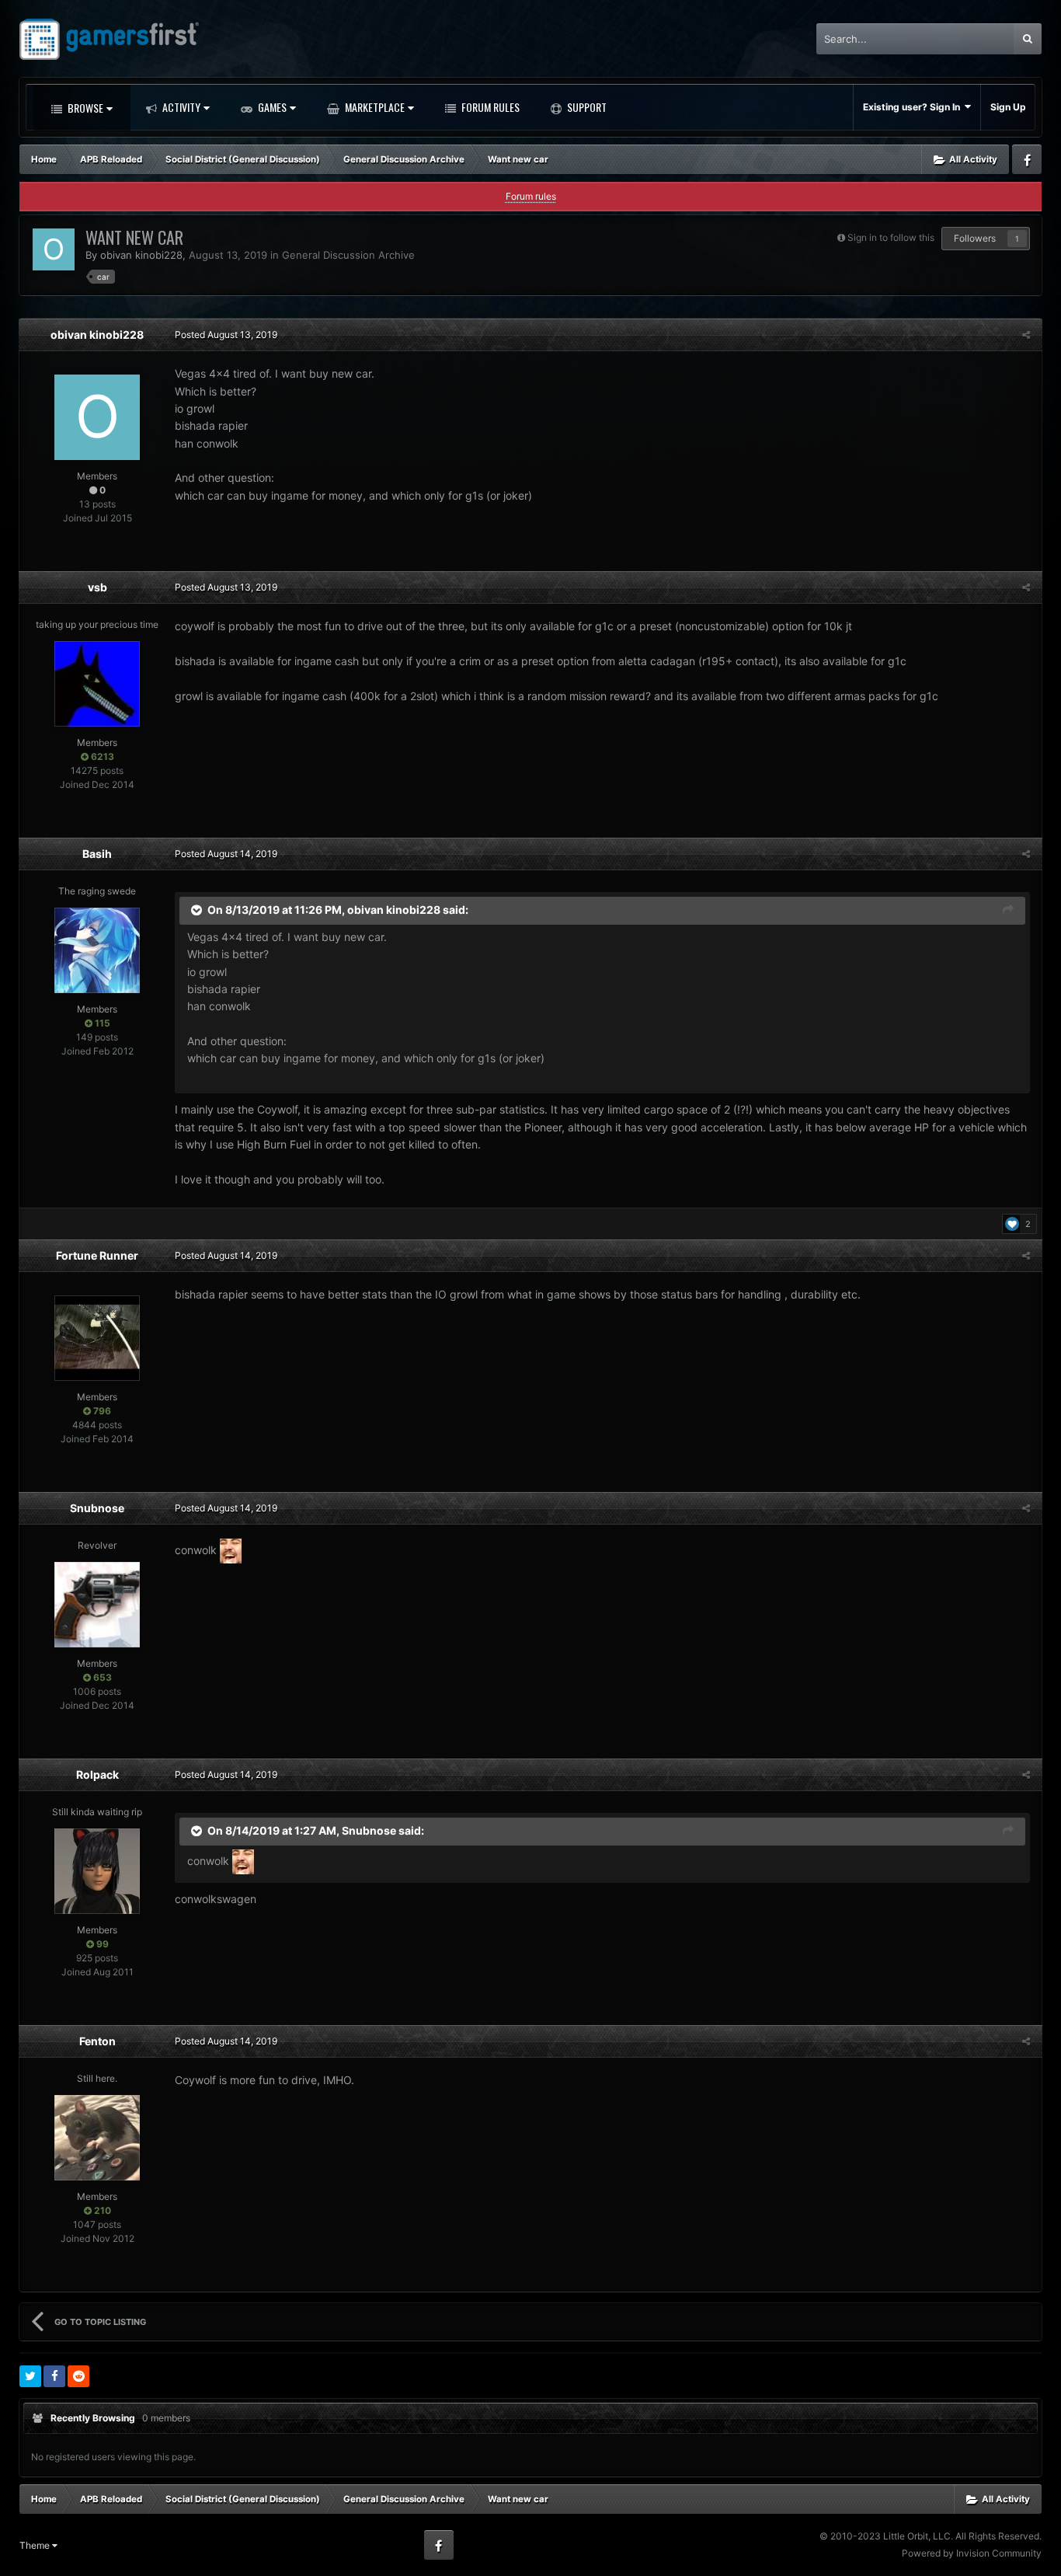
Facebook (1027, 159)
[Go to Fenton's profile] (97, 2138)
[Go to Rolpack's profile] (97, 1871)
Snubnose (97, 1508)
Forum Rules (489, 107)
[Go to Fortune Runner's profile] (97, 1338)
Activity (180, 107)
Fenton (97, 2041)
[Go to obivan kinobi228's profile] (54, 249)
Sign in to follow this (891, 237)
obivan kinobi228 (141, 255)
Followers (975, 238)
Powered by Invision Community (972, 2553)
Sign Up (1008, 107)
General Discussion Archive (348, 255)
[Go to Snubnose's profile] (97, 1605)
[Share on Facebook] (54, 2376)
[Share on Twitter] (30, 2376)
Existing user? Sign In (914, 107)
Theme (36, 2545)
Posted (226, 335)
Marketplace (374, 107)
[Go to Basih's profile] (97, 950)
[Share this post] (1026, 335)
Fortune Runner (97, 1255)
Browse (84, 108)
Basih (97, 854)
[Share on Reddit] (78, 2376)
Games (271, 107)
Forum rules (531, 196)
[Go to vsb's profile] (97, 684)
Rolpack (97, 1774)
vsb (97, 587)
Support (586, 107)
